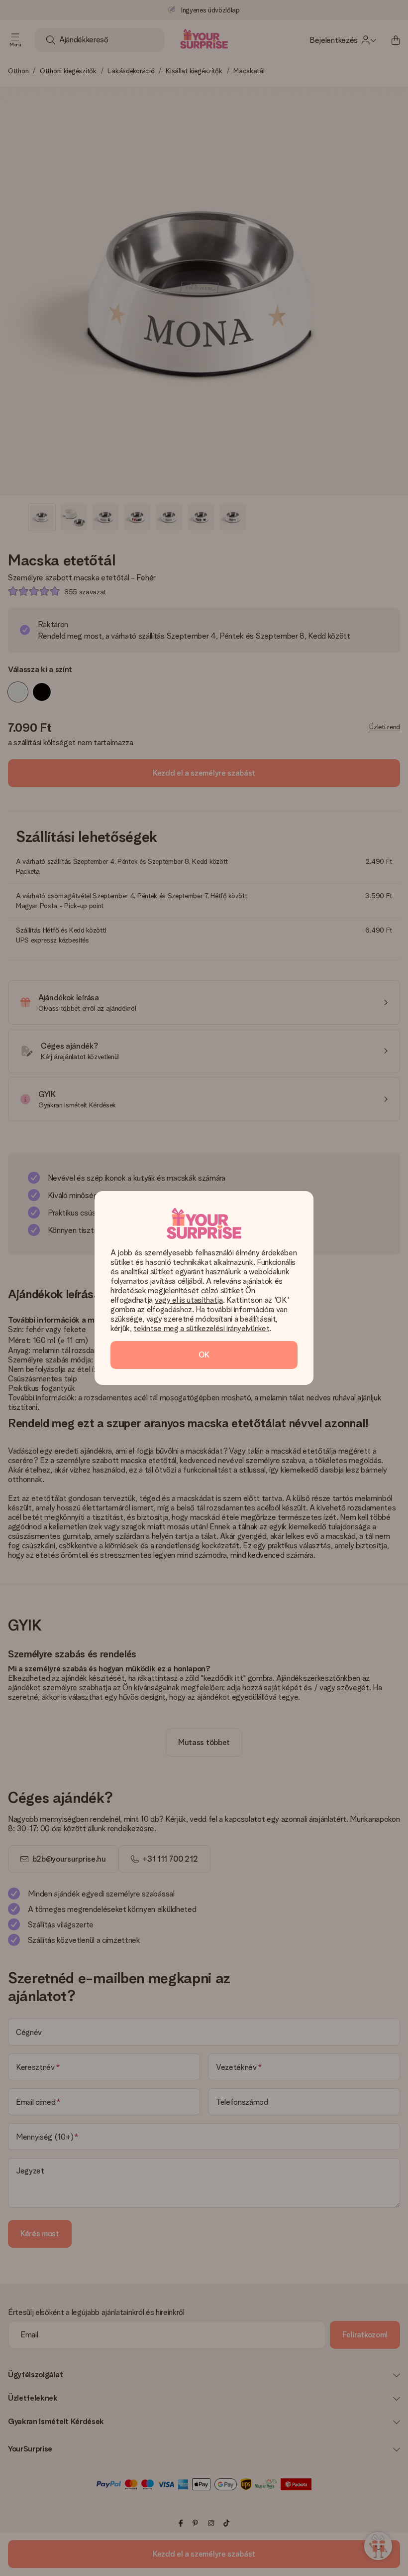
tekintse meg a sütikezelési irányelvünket (201, 1328)
